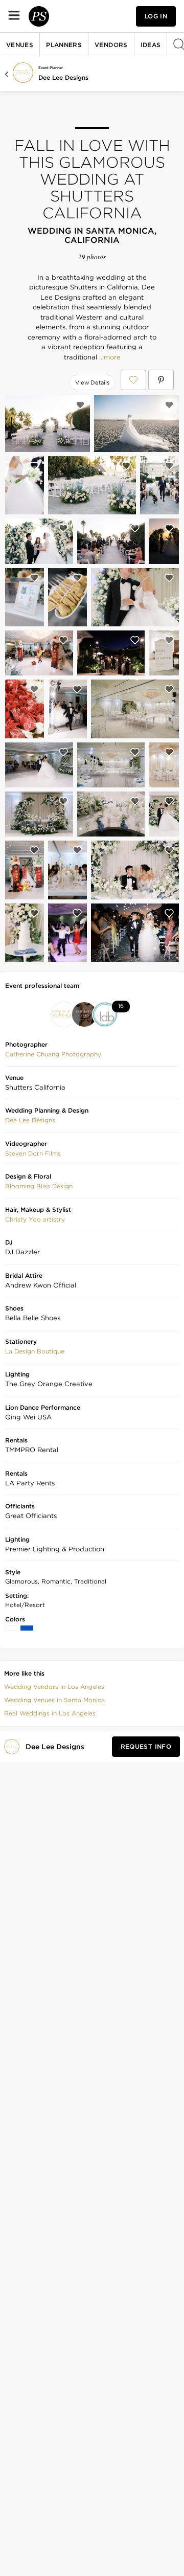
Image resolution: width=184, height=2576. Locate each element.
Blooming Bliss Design (39, 1186)
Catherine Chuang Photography (53, 1054)
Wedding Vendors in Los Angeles (54, 1687)
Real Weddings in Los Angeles (50, 1713)
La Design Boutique (35, 1351)
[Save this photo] (80, 405)
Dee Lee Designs (63, 77)
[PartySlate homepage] (39, 16)
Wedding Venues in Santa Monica (54, 1700)
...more (109, 357)
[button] (53, 1054)
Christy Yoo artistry (35, 1219)
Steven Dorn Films (33, 1153)
